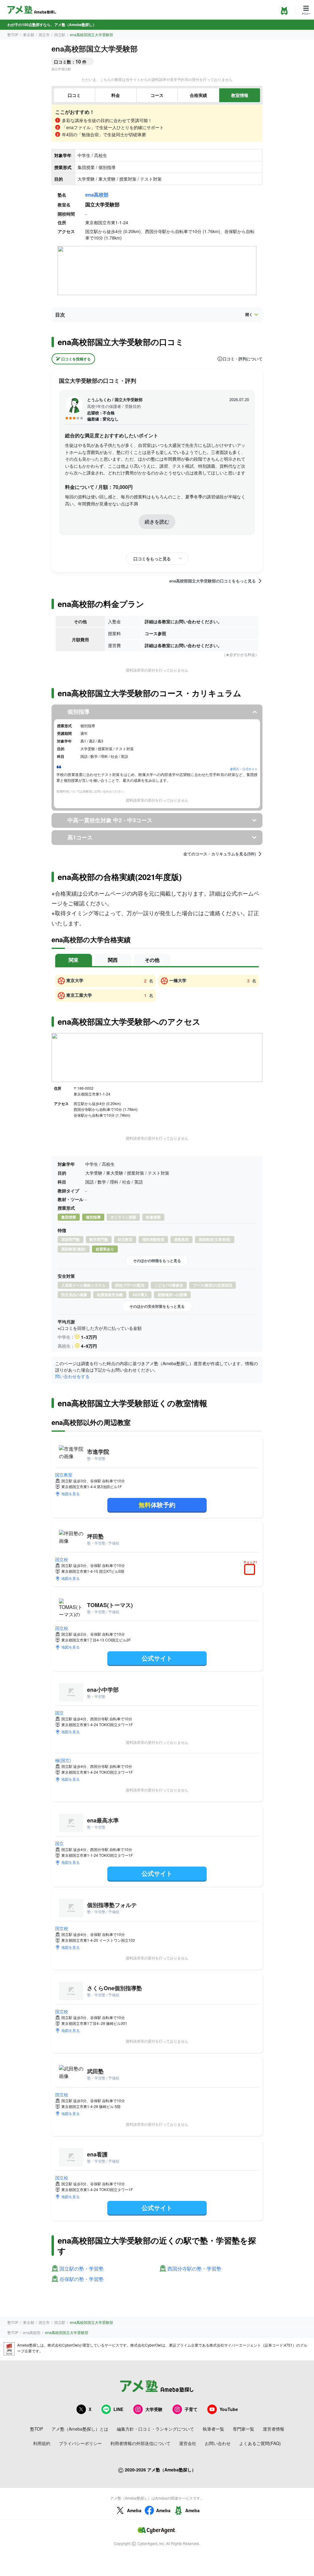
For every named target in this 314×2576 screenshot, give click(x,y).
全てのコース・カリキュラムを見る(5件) (220, 854)
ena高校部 (97, 195)
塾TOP (13, 35)
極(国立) (63, 1760)
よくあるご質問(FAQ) (260, 2443)
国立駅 (60, 35)
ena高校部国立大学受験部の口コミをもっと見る (213, 581)
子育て (191, 2409)
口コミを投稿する (76, 359)
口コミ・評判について (243, 359)
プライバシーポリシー (80, 2443)
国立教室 (64, 1475)
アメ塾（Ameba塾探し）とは (80, 2429)
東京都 (29, 35)
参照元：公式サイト (244, 769)
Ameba (134, 2510)
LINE (118, 2409)
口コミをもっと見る (152, 559)
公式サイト (157, 1658)
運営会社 (188, 2443)
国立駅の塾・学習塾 (82, 2269)
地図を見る (71, 1493)
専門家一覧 (243, 2429)
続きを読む (157, 522)
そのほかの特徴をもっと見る (157, 1261)
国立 (59, 1713)
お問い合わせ (218, 2443)
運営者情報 (274, 2429)
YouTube (229, 2409)
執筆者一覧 (213, 2429)
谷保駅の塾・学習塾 (82, 2279)
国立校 (62, 1559)
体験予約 (157, 1505)
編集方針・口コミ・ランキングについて (155, 2429)
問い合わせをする (72, 1376)
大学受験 (154, 2409)
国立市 (44, 35)
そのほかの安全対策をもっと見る (157, 1306)
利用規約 (42, 2443)
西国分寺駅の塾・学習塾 (194, 2269)
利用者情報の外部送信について (140, 2443)
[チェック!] (251, 1570)
